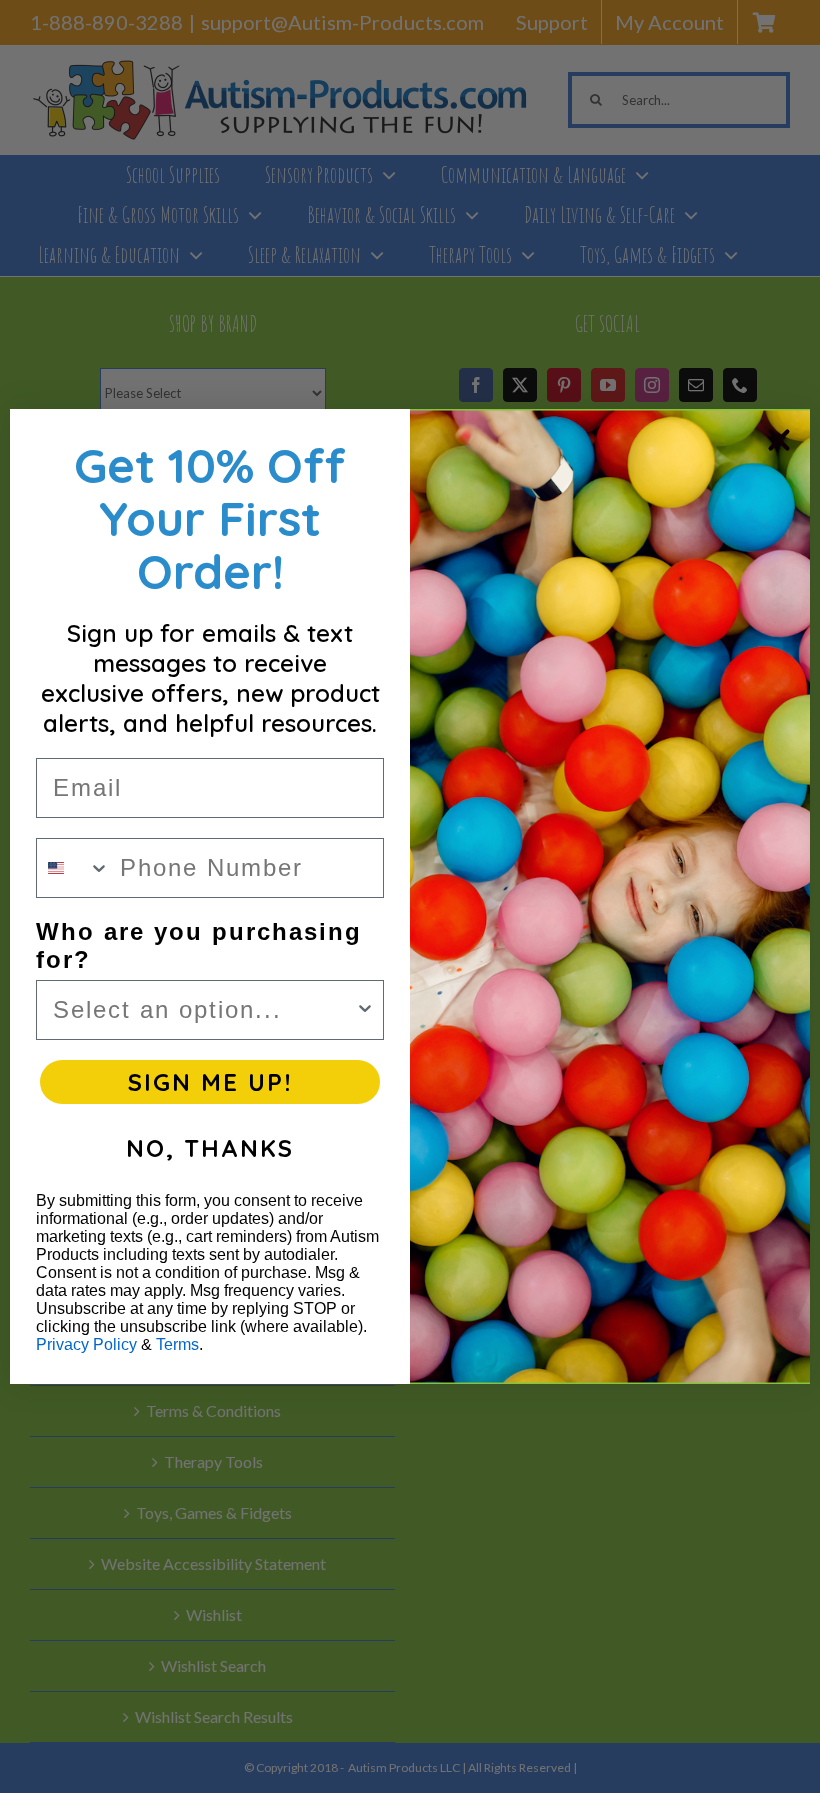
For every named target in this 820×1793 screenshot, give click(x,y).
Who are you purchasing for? (199, 945)
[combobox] (73, 868)
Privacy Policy (86, 1344)
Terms (177, 1344)
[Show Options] (365, 1010)
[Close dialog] (779, 440)
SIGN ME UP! (210, 1082)
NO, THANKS (210, 1148)
